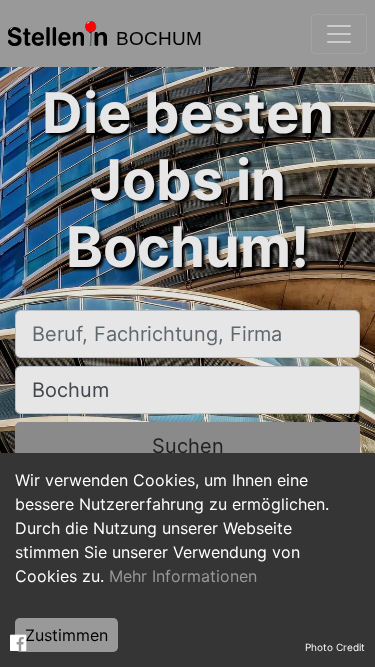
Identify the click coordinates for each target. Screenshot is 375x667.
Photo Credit (335, 647)
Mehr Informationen (183, 576)
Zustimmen (66, 635)
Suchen (188, 446)
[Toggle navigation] (339, 34)
